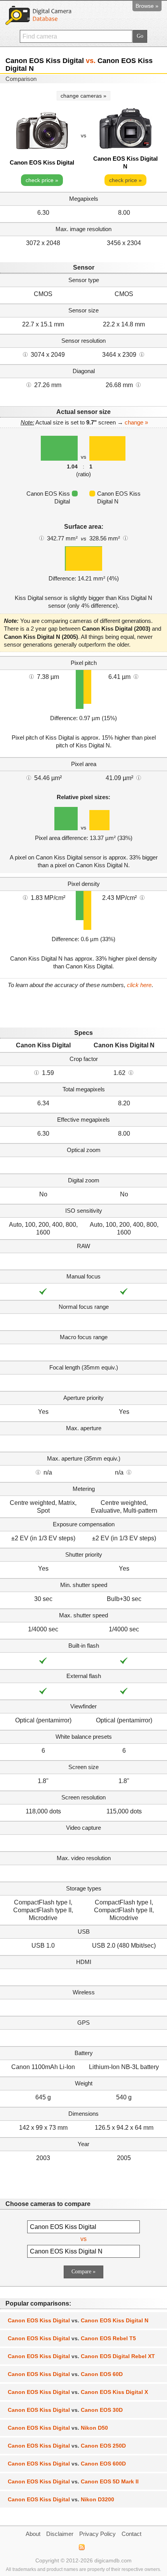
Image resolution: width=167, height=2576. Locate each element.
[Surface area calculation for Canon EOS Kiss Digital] (42, 538)
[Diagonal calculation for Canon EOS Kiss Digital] (29, 384)
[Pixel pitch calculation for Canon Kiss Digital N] (136, 676)
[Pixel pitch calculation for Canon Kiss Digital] (31, 676)
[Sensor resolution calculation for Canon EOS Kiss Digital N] (142, 354)
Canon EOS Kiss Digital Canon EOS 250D (67, 2446)
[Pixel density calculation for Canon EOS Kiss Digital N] (142, 897)
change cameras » (83, 96)
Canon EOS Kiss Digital (42, 162)
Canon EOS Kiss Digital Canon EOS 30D (65, 2410)
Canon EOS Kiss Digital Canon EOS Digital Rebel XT (81, 2356)
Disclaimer (60, 2534)
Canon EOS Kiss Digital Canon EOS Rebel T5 (72, 2338)
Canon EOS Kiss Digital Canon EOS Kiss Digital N (78, 2320)
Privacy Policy (97, 2534)
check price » (42, 180)
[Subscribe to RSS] (81, 2547)
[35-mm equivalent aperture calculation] (38, 1472)
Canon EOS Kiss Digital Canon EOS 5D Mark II (73, 2481)
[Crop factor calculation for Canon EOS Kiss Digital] (37, 1072)
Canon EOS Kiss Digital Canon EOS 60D (65, 2374)
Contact (131, 2534)
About (33, 2534)
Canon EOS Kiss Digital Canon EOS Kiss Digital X (78, 2392)
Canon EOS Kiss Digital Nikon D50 (58, 2428)
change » (136, 422)
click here (139, 985)
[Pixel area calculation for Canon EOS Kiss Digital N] (139, 777)
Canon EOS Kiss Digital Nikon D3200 (61, 2499)
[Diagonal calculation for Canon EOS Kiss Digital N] (138, 384)
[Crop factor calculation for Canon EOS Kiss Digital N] (131, 1072)
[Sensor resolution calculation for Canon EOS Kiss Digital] (25, 354)
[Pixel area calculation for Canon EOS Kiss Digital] (29, 777)
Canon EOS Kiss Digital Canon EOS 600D (67, 2464)
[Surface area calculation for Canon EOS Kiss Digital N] (125, 538)
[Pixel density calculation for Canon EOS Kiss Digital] (25, 897)
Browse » (147, 6)
